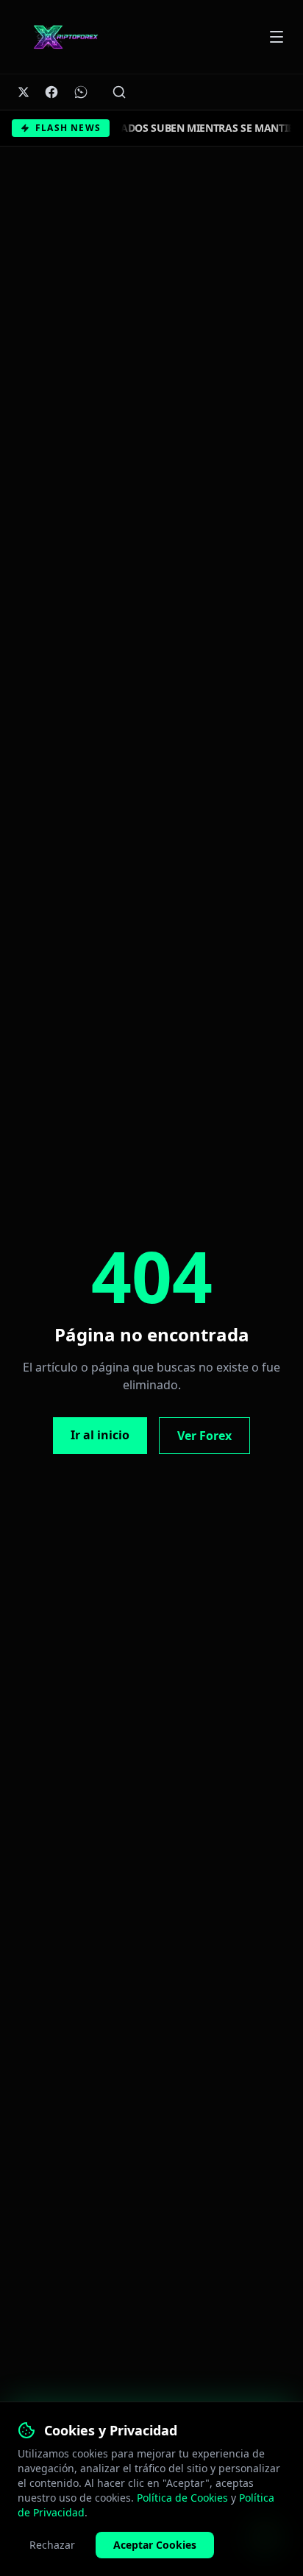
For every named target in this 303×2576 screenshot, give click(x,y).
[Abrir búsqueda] (119, 92)
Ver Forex (204, 1436)
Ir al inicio (100, 1435)
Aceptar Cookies (155, 2545)
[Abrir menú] (277, 37)
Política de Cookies (182, 2498)
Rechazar (52, 2545)
